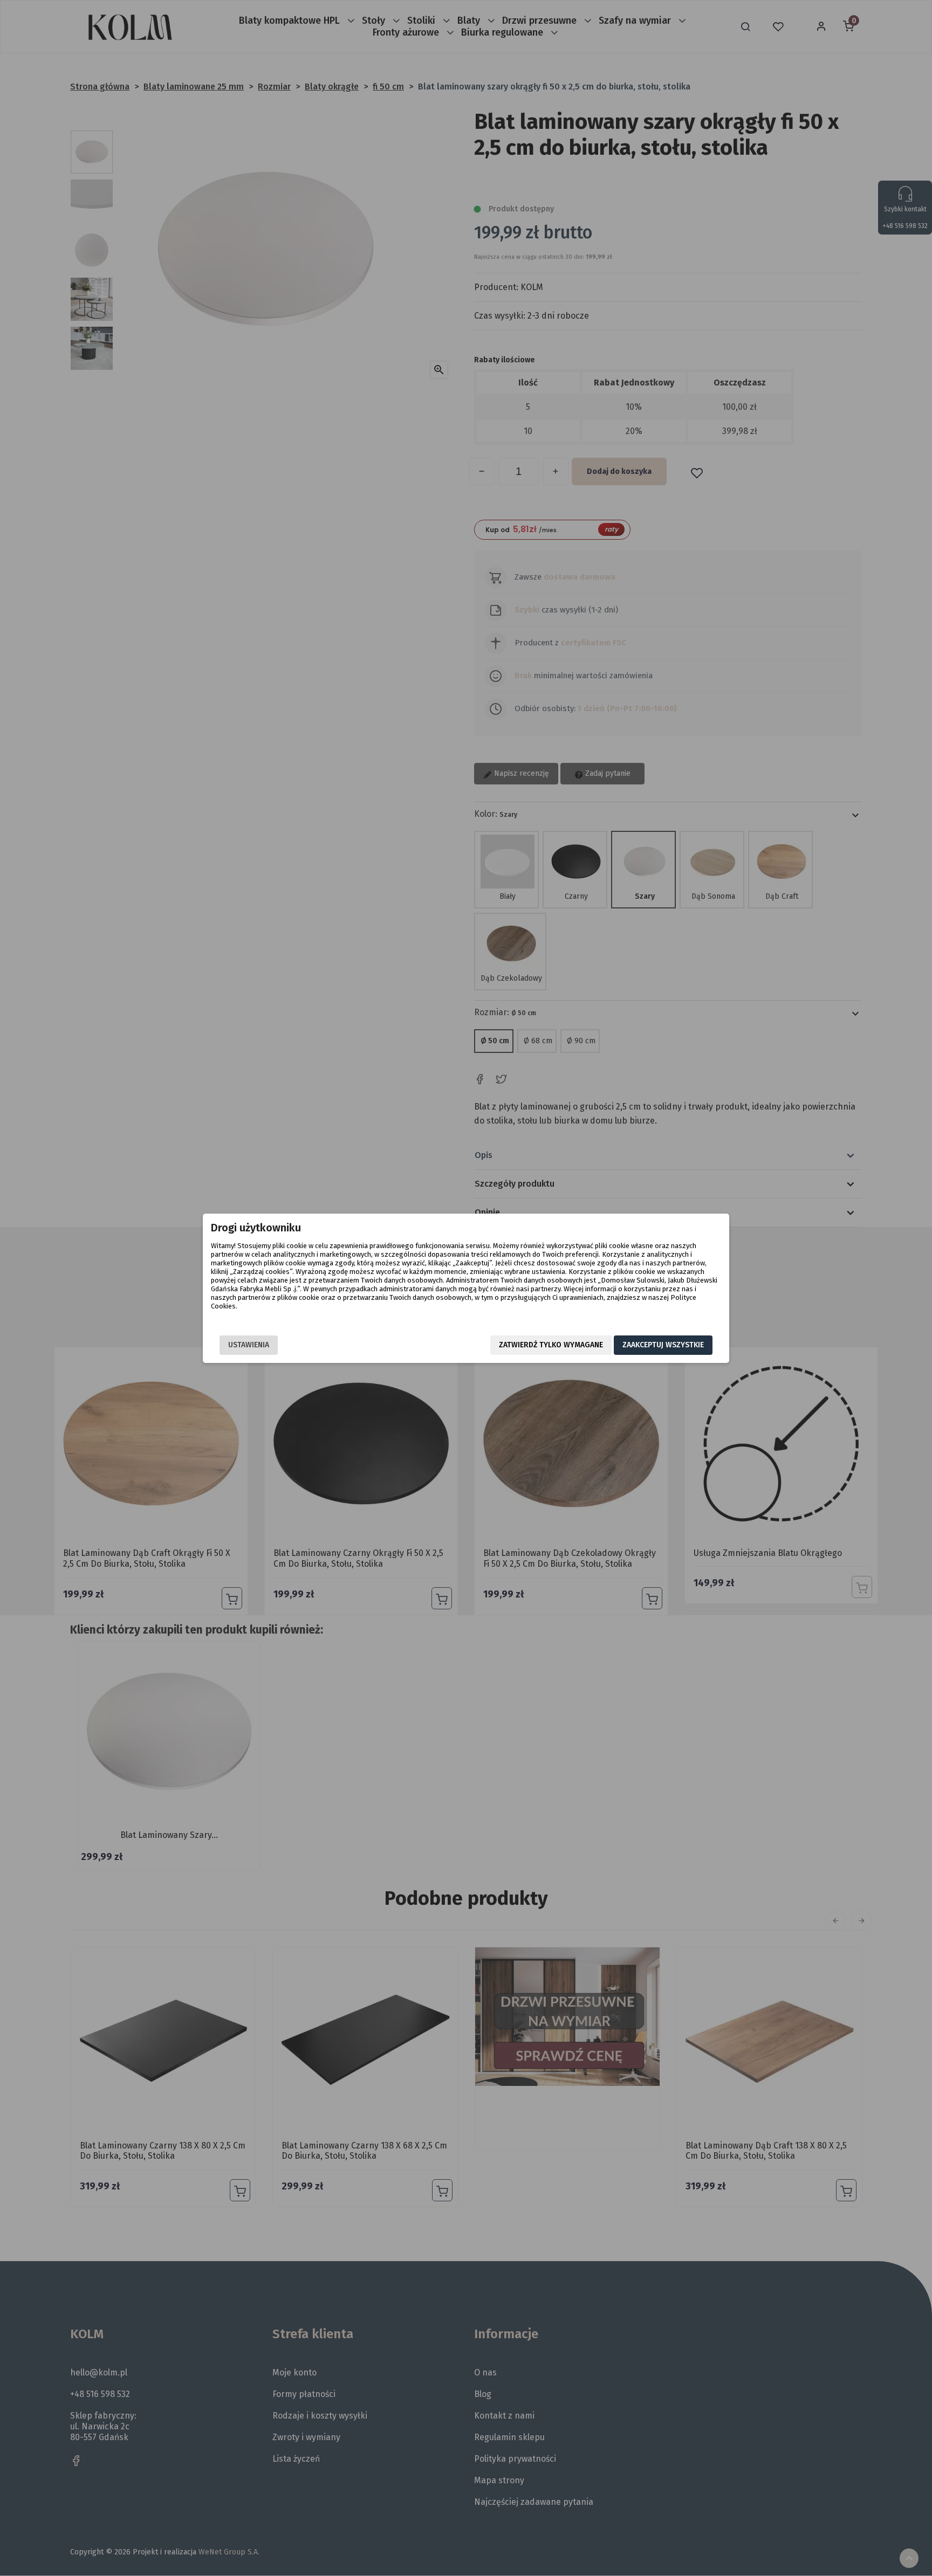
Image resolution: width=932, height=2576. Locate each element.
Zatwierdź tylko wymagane (551, 1345)
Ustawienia (249, 1345)
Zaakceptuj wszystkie (663, 1345)
